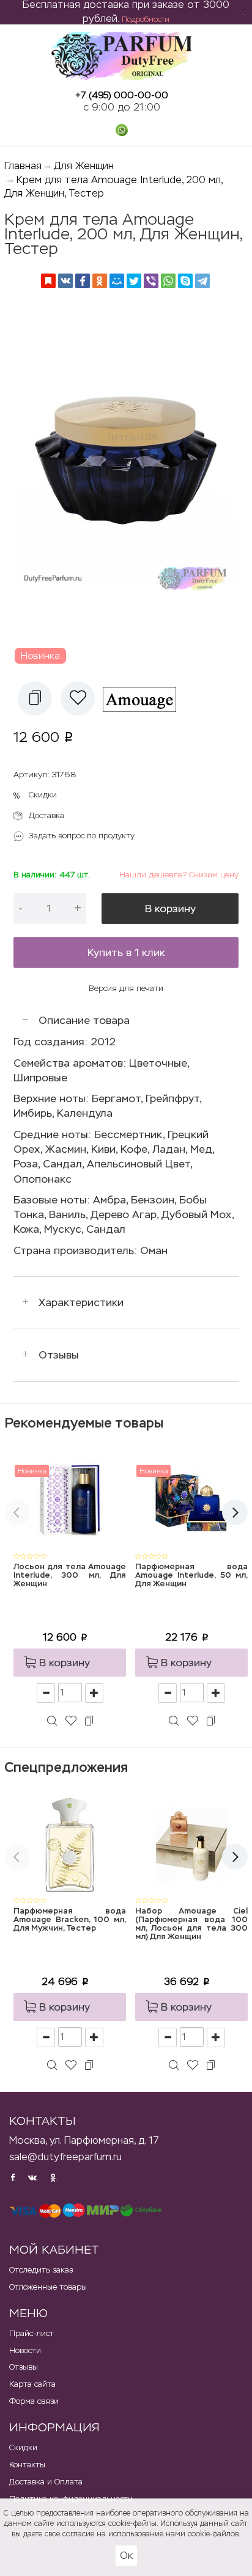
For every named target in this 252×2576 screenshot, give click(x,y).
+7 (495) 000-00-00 (122, 95)
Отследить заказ (41, 2270)
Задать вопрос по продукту (82, 836)
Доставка (46, 815)
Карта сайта (32, 2384)
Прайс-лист (31, 2333)
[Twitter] (134, 281)
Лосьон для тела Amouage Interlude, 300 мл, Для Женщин (70, 1576)
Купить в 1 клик (126, 952)
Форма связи (34, 2401)
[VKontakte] (65, 281)
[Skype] (185, 281)
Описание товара (84, 1020)
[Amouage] (144, 698)
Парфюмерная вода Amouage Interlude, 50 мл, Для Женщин (191, 1576)
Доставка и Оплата (46, 2482)
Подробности (146, 20)
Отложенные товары (48, 2287)
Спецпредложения (66, 1767)
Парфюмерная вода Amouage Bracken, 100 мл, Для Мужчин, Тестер (70, 1920)
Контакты (27, 2465)
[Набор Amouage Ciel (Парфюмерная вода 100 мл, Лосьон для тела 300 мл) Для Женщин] (191, 1844)
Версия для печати (126, 988)
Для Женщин (84, 166)
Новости (25, 2350)
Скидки (43, 795)
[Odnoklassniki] (100, 281)
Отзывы (59, 1355)
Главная (23, 166)
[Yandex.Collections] (48, 281)
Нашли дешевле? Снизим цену (179, 875)
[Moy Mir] (117, 281)
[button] (35, 698)
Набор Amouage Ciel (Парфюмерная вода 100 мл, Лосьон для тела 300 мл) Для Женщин (191, 1925)
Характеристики (81, 1302)
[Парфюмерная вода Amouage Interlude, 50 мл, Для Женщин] (191, 1500)
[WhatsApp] (168, 281)
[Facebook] (83, 281)
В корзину (170, 909)
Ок (126, 2556)
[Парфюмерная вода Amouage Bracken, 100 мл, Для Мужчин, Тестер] (70, 1844)
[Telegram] (202, 281)
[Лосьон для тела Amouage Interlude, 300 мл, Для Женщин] (70, 1500)
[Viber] (151, 281)
